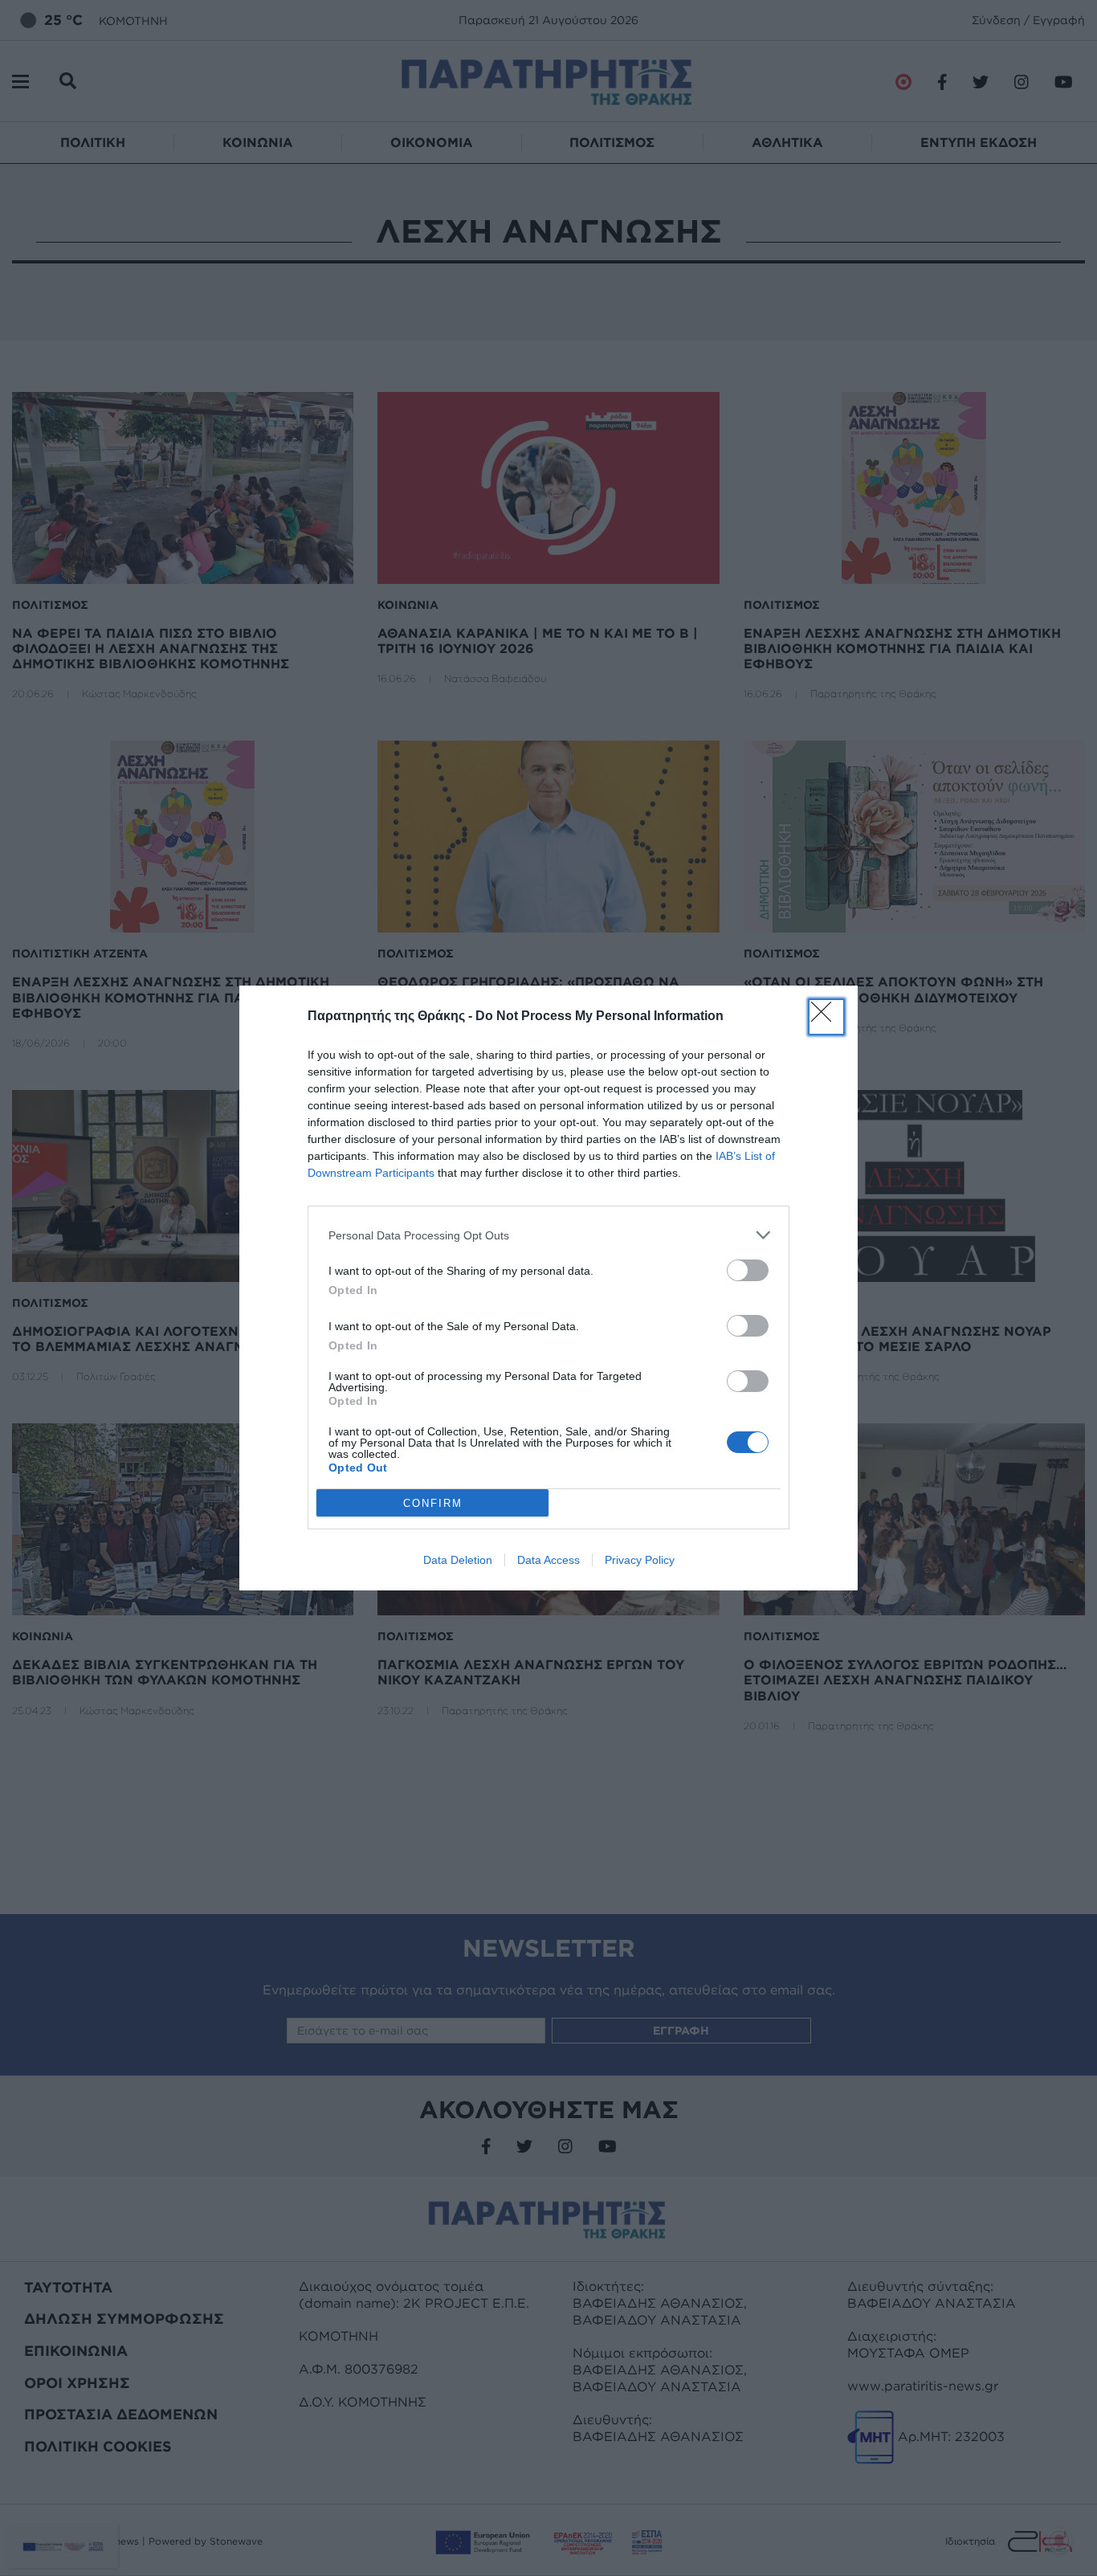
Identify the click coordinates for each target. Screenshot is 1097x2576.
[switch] (748, 1270)
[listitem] (548, 1235)
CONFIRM (433, 1503)
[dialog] (548, 1288)
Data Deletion (458, 1560)
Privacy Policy (640, 1560)
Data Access (548, 1560)
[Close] (826, 1017)
